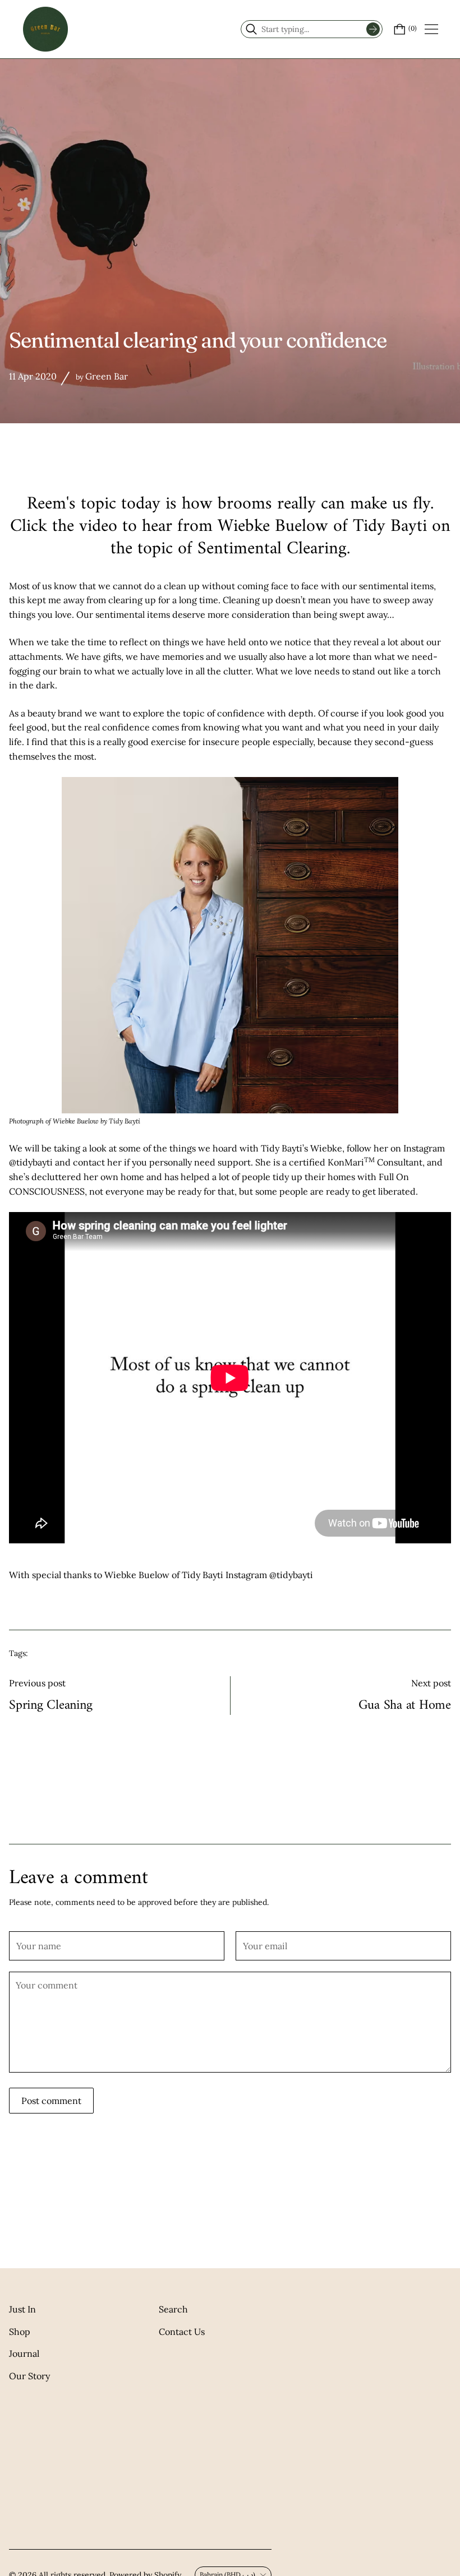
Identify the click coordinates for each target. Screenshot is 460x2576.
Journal (24, 2353)
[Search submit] (373, 29)
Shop (20, 2332)
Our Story (29, 2376)
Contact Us (182, 2332)
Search (173, 2309)
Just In (22, 2309)
